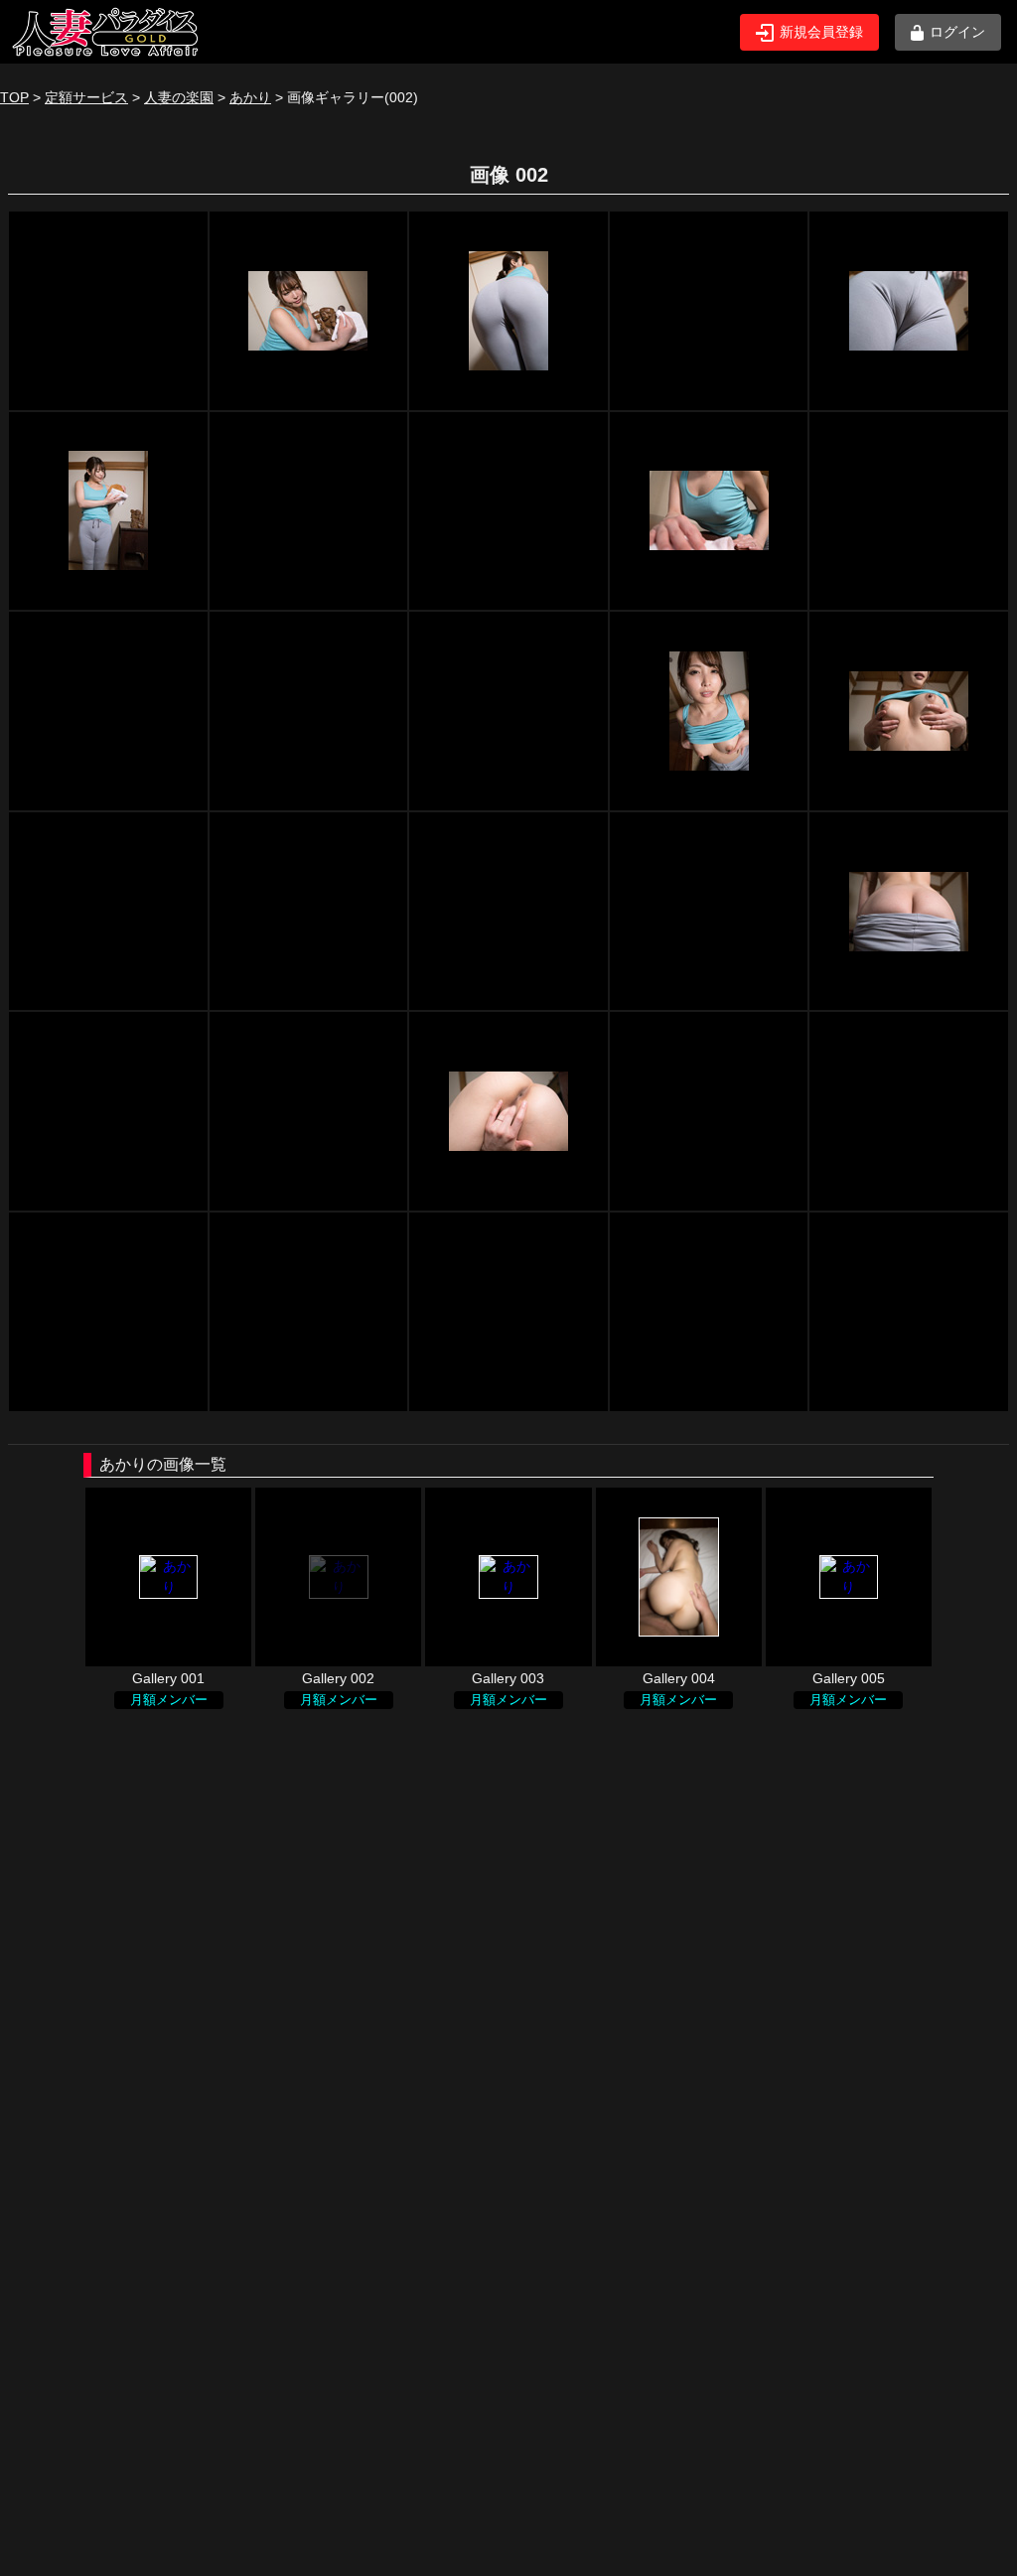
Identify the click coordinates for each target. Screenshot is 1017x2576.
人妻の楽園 (179, 97)
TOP (14, 97)
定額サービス (86, 97)
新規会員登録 (821, 32)
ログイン (957, 32)
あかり (250, 97)
